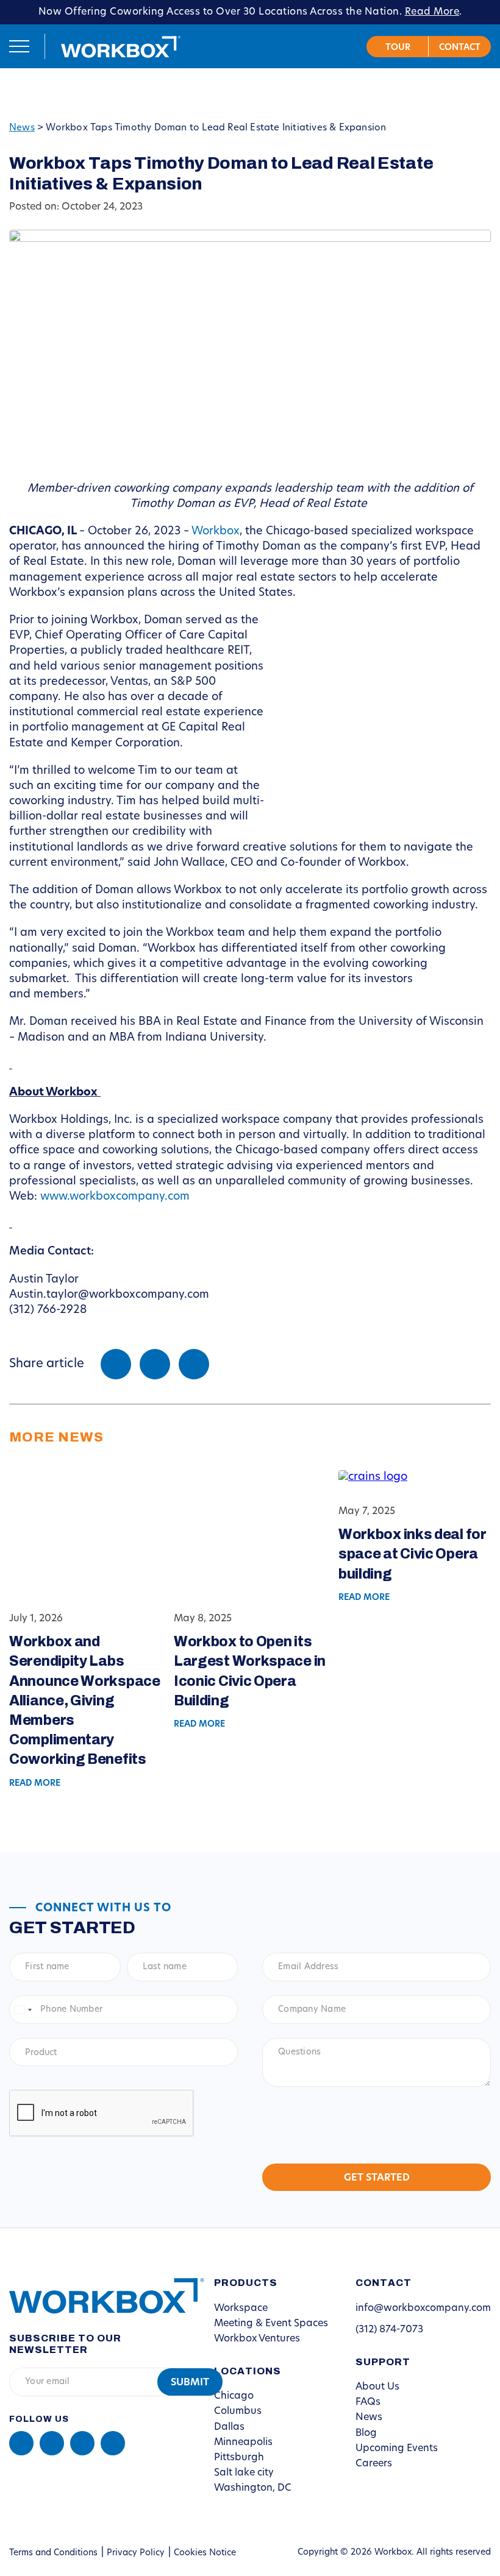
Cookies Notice (205, 2553)
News (22, 128)
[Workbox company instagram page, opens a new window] (82, 2443)
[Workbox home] (98, 2295)
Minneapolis (243, 2443)
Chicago (234, 2396)
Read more (35, 1784)
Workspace (241, 2309)
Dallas (229, 2427)
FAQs (368, 2402)
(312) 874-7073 (389, 2330)
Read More (432, 12)
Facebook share (116, 1364)
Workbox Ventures (257, 2339)
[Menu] (19, 46)
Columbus (238, 2411)
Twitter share (155, 1364)
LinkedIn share (194, 1364)
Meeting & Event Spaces (271, 2324)
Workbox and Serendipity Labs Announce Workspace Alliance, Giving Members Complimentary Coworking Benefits (85, 1700)
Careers (374, 2464)
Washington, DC (253, 2488)
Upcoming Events (397, 2449)
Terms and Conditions (53, 2553)
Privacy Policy (136, 2553)
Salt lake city (244, 2473)
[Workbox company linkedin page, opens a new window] (21, 2443)
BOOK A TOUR (398, 47)
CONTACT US (460, 47)
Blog (366, 2433)
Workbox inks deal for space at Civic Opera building (412, 1554)
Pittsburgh (239, 2458)
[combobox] (23, 2010)
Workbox (121, 46)
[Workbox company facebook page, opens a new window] (52, 2443)
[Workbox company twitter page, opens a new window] (113, 2443)
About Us (377, 2387)
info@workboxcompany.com (423, 2309)
